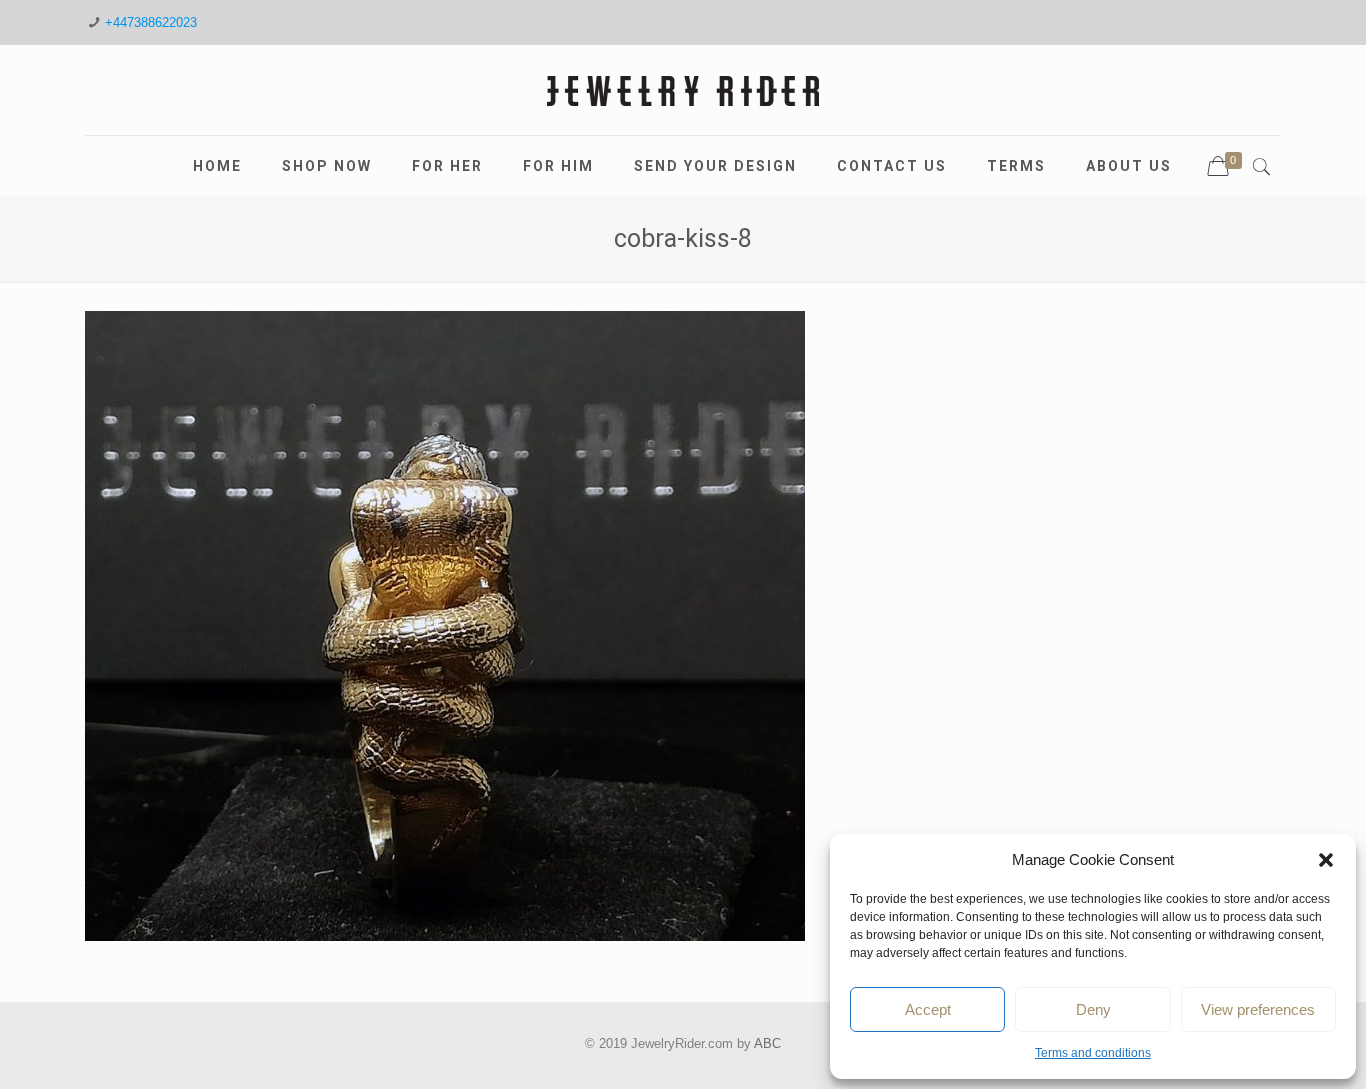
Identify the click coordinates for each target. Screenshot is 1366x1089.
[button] (1326, 860)
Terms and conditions (1093, 1053)
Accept (928, 1009)
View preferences (1258, 1009)
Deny (1093, 1009)
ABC (767, 1043)
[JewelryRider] (683, 90)
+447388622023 (151, 22)
